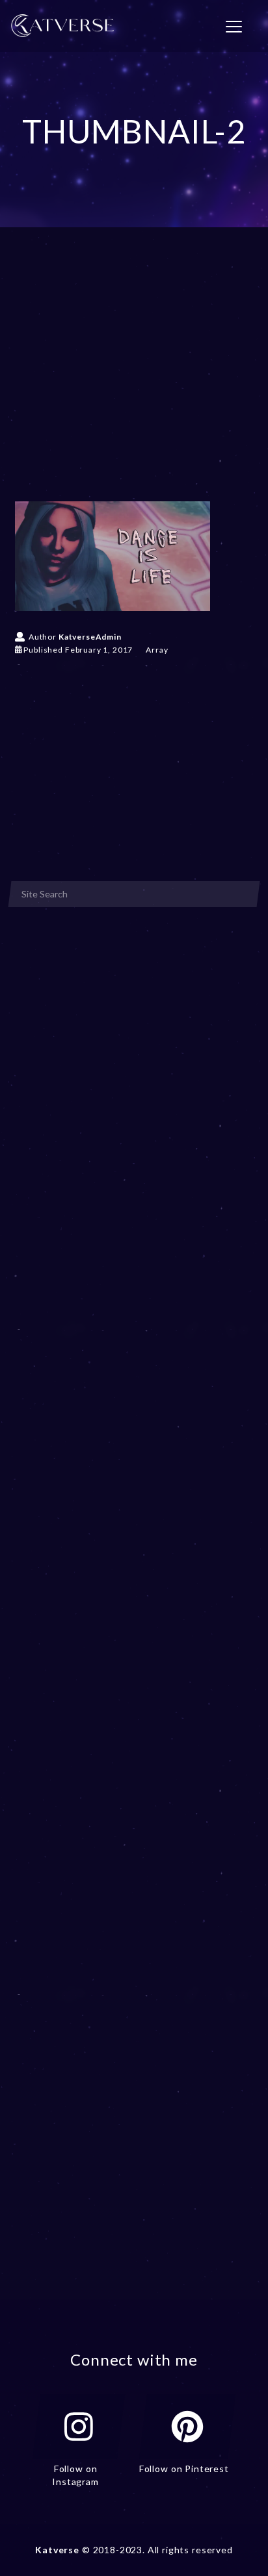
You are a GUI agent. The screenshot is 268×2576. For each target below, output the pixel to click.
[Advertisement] (134, 383)
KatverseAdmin (90, 637)
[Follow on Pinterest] (187, 2427)
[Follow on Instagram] (79, 2427)
